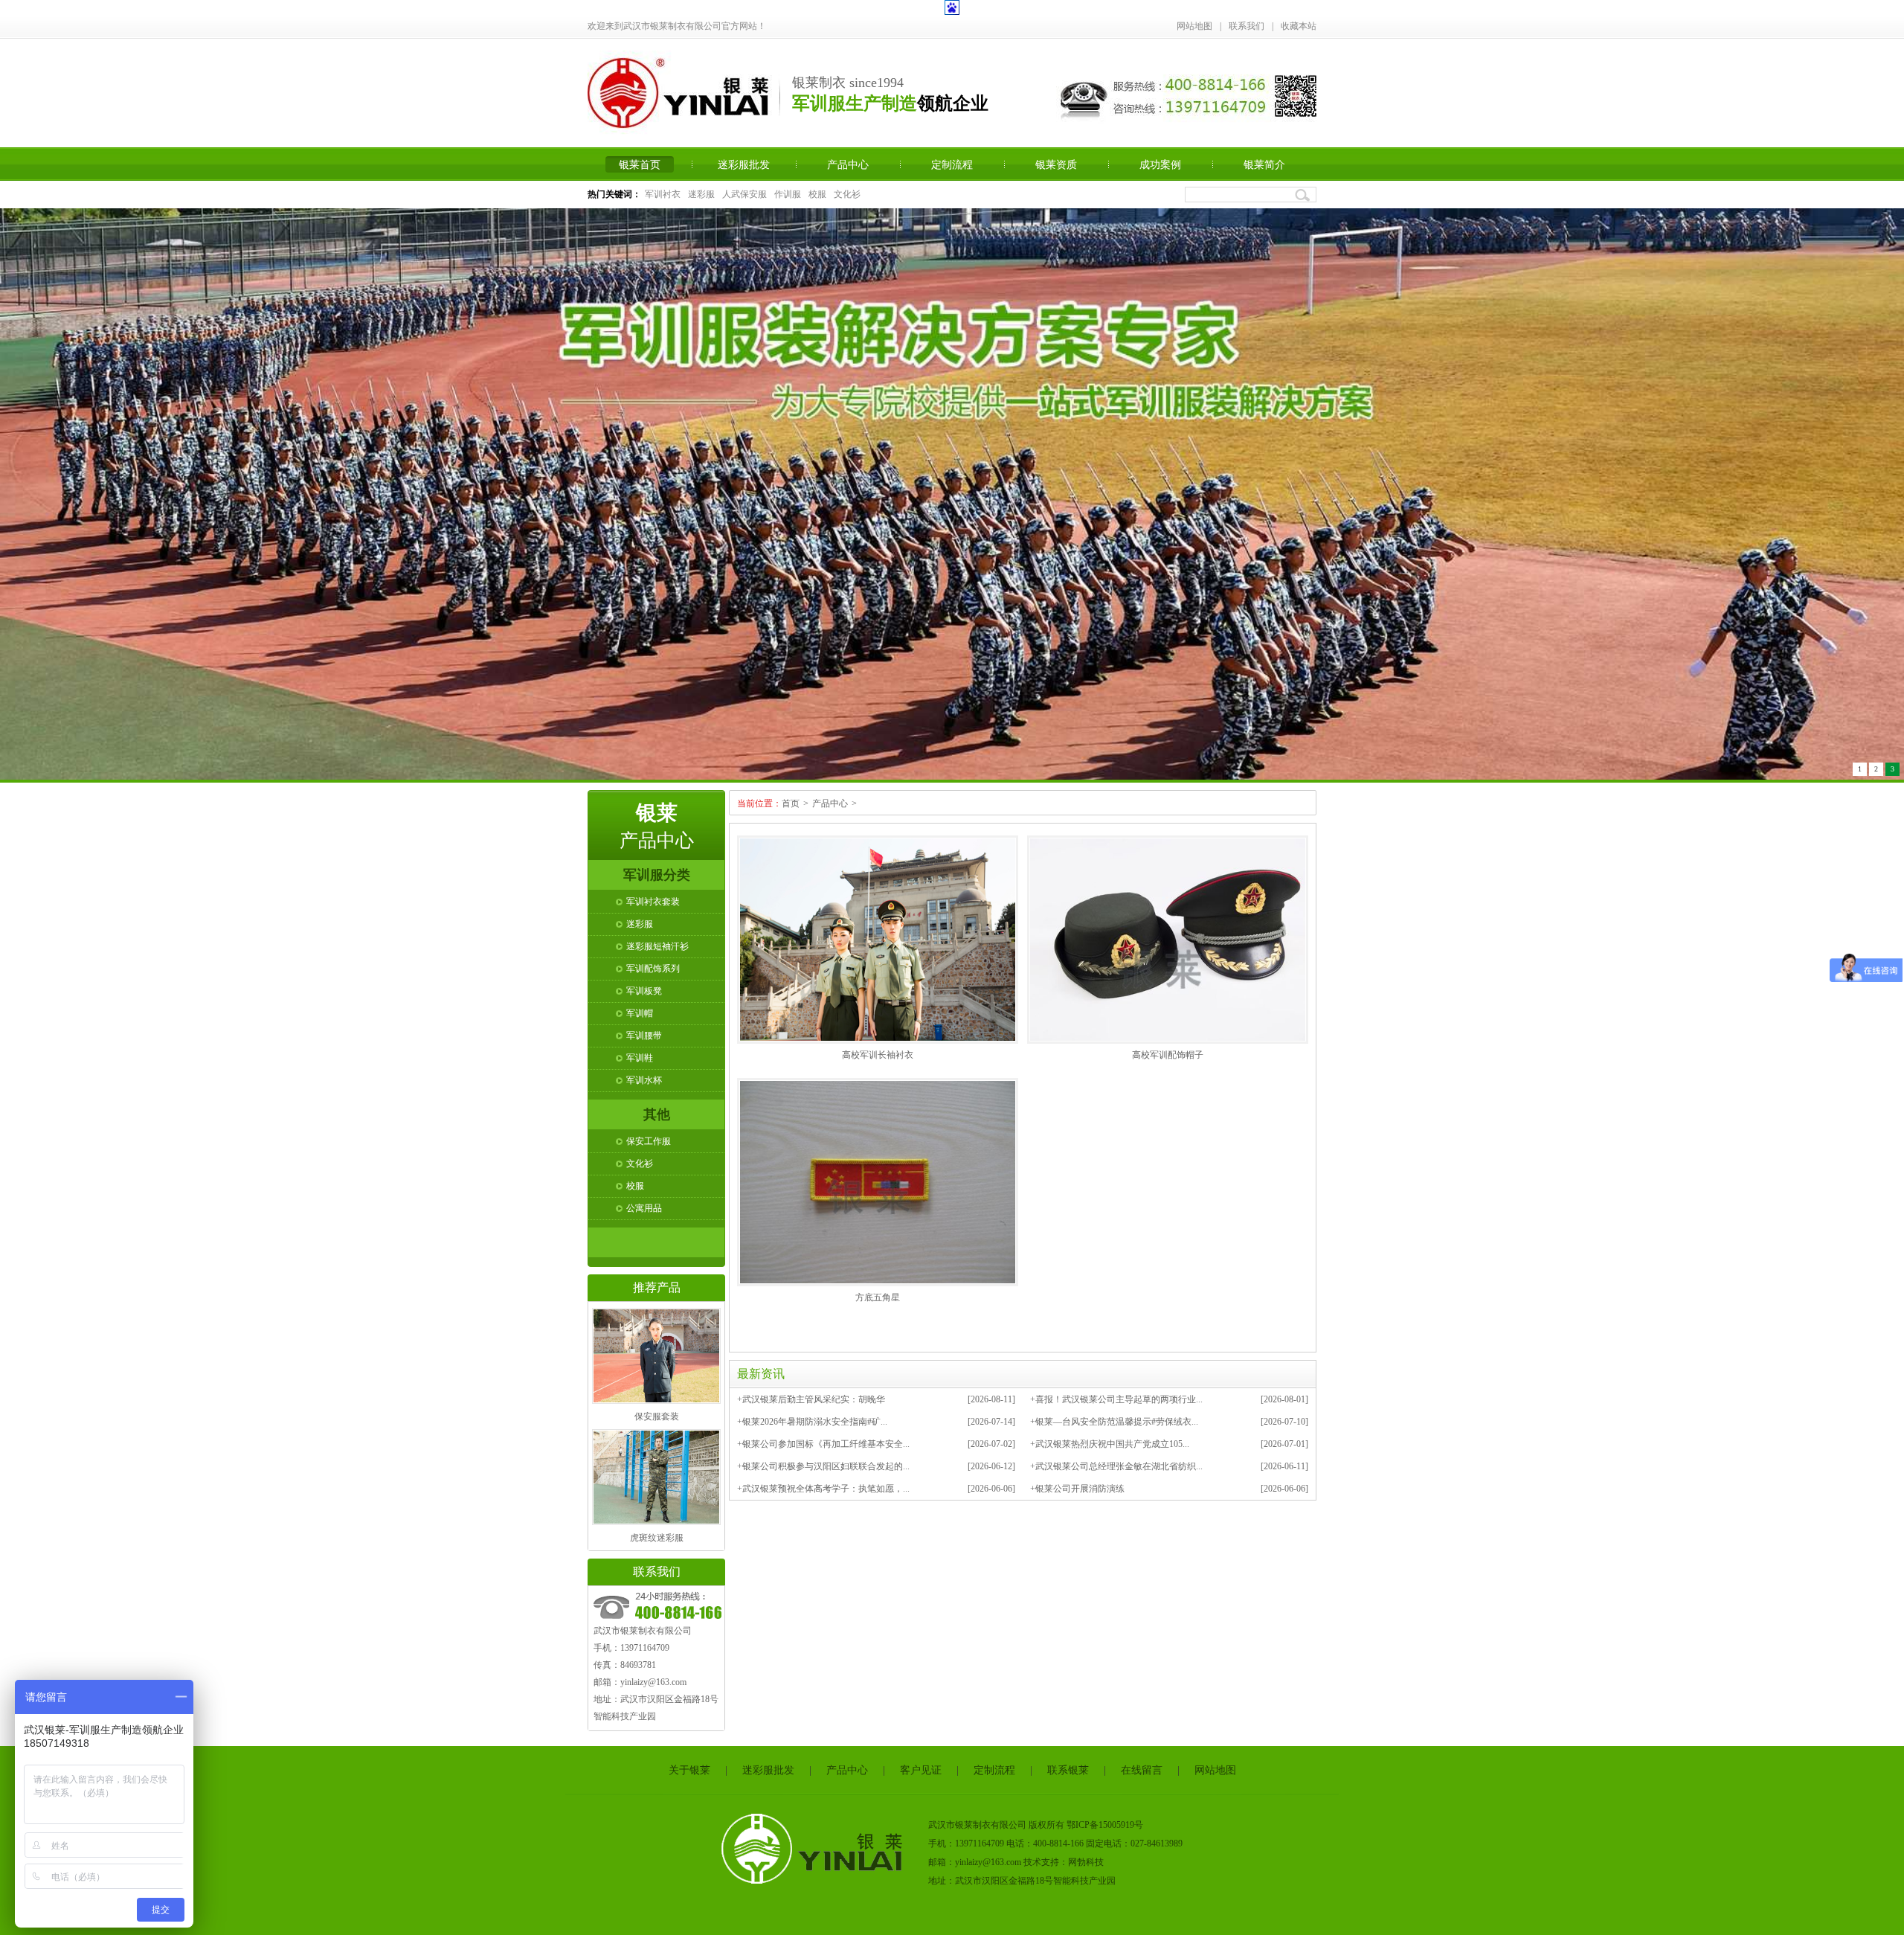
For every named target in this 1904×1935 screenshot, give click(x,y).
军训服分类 (657, 869)
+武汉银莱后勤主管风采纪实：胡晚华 (811, 1393)
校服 (817, 194)
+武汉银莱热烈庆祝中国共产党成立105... (1110, 1438)
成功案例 (1160, 164)
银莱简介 (1264, 164)
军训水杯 (644, 1074)
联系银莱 (1068, 1764)
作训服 (788, 194)
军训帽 (640, 1007)
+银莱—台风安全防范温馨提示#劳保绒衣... (1114, 1416)
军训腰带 (644, 1030)
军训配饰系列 (653, 963)
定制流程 (952, 164)
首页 (791, 798)
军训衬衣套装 (653, 896)
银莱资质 (1056, 164)
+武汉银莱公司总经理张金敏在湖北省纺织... (1116, 1460)
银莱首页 (640, 164)
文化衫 (847, 194)
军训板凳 (644, 985)
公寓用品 (644, 1202)
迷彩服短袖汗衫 (657, 940)
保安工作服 (649, 1135)
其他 (657, 1108)
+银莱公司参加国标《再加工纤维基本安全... (823, 1438)
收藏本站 (1299, 26)
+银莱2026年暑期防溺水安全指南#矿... (812, 1416)
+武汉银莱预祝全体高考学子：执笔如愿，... (823, 1483)
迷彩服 (701, 194)
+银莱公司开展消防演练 (1077, 1483)
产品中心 (848, 164)
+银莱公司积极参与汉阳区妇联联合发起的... (823, 1460)
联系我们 (1247, 26)
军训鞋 (640, 1052)
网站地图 (1194, 26)
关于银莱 (689, 1764)
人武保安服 (744, 194)
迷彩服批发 (744, 164)
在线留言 (1142, 1764)
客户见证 (921, 1764)
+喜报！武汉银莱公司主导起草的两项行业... (1116, 1393)
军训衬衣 (663, 194)
